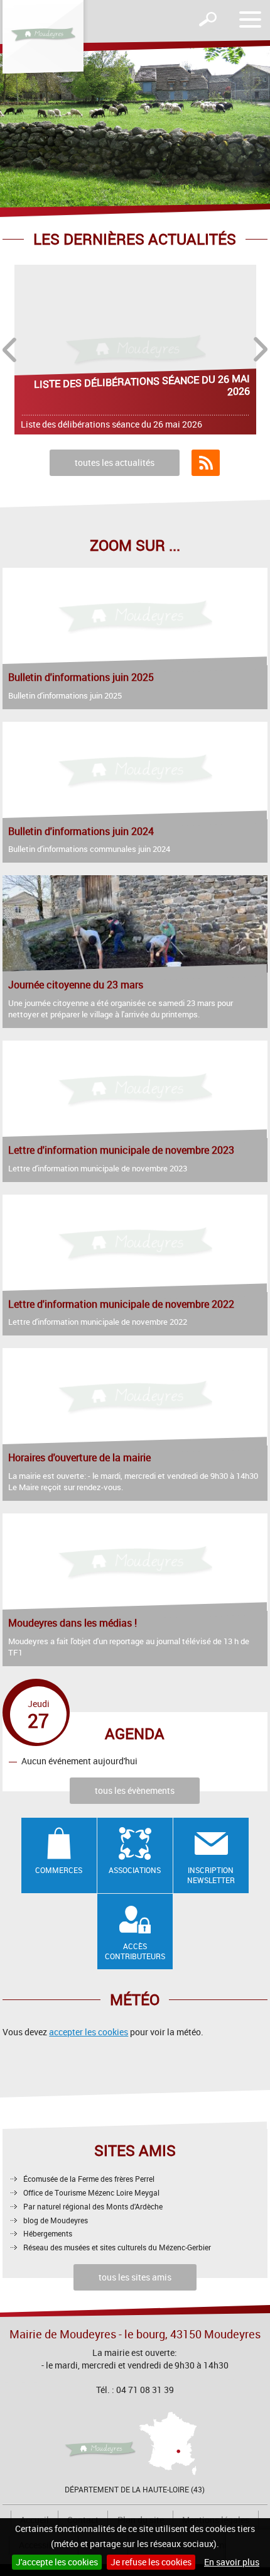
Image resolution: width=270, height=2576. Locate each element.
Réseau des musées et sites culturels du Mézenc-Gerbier (117, 2247)
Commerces (59, 1870)
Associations (135, 1870)
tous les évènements (135, 1790)
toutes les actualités (115, 462)
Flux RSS (206, 463)
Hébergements (48, 2233)
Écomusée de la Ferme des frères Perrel (89, 2179)
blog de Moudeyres (56, 2220)
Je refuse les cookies (151, 2562)
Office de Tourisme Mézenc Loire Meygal (91, 2192)
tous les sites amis (135, 2277)
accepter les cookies (89, 2032)
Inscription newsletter (211, 1875)
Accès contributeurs (135, 1951)
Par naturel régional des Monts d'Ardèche (93, 2206)
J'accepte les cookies (57, 2562)
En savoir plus (232, 2562)
